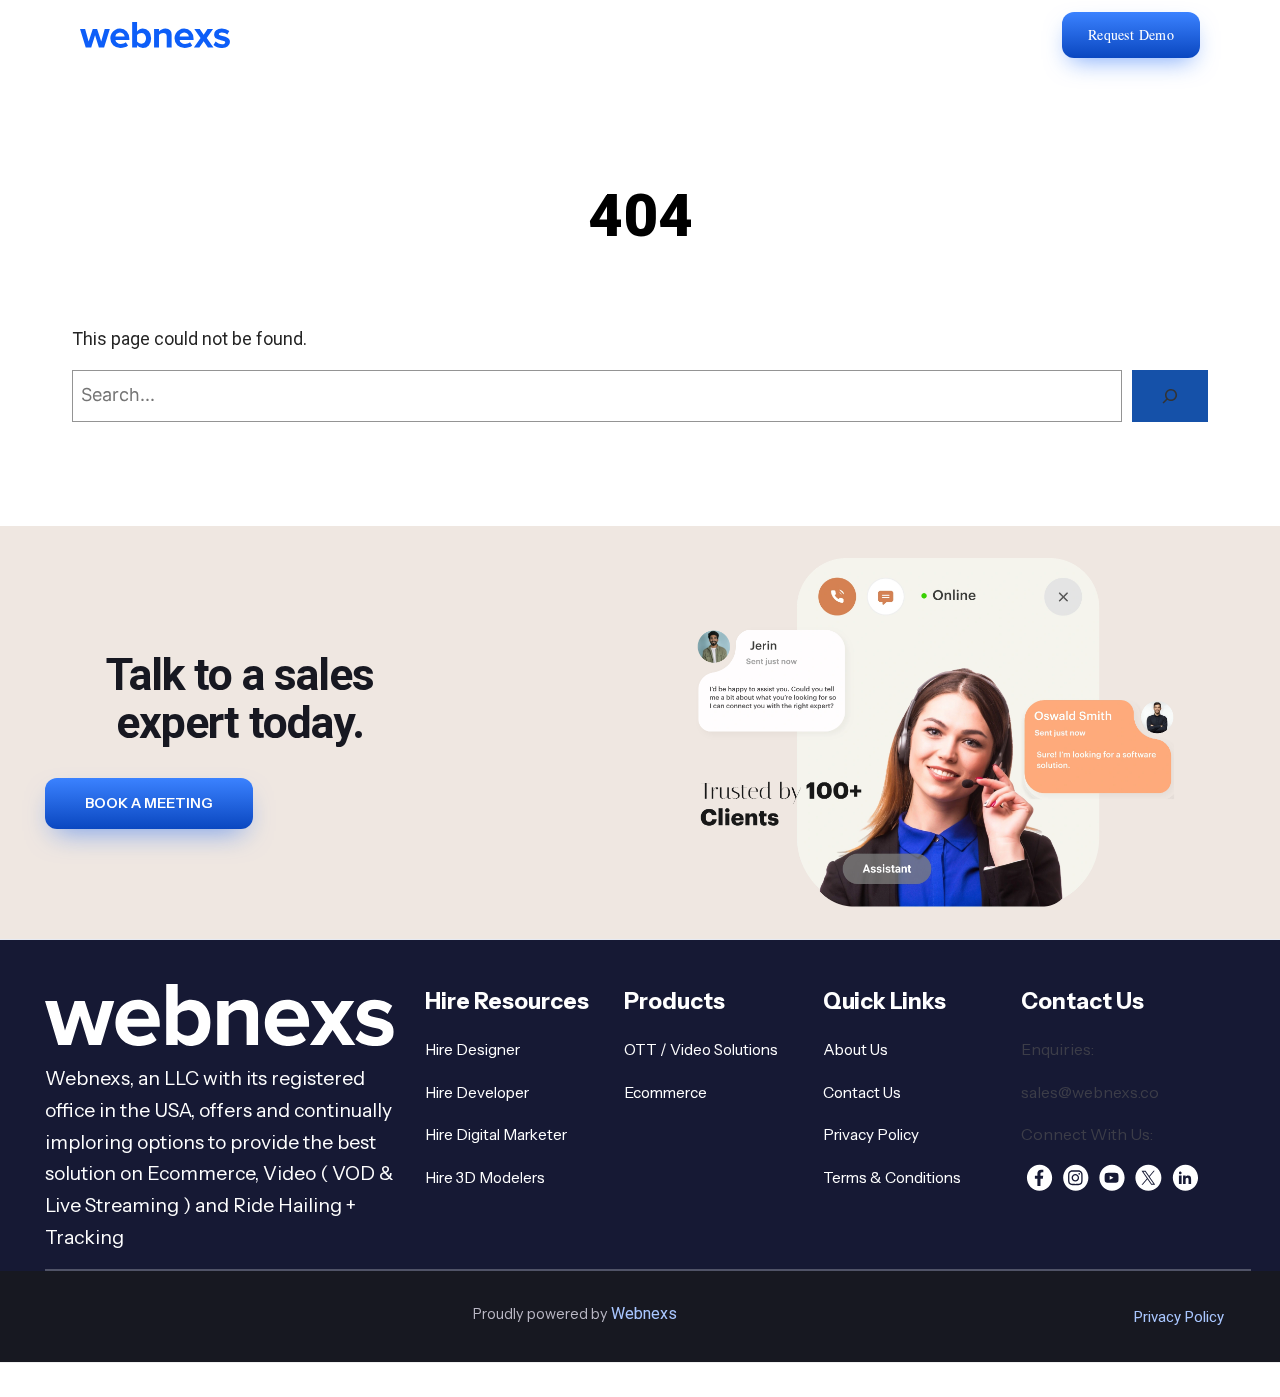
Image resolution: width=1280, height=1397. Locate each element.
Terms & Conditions (892, 1177)
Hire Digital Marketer (496, 1134)
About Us (855, 1049)
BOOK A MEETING (149, 803)
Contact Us (862, 1092)
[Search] (1170, 396)
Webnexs (644, 1313)
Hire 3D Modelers (485, 1177)
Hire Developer (477, 1092)
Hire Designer (472, 1049)
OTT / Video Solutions (701, 1049)
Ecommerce (665, 1092)
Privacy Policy (871, 1134)
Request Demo (1131, 34)
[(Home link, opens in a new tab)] (170, 35)
